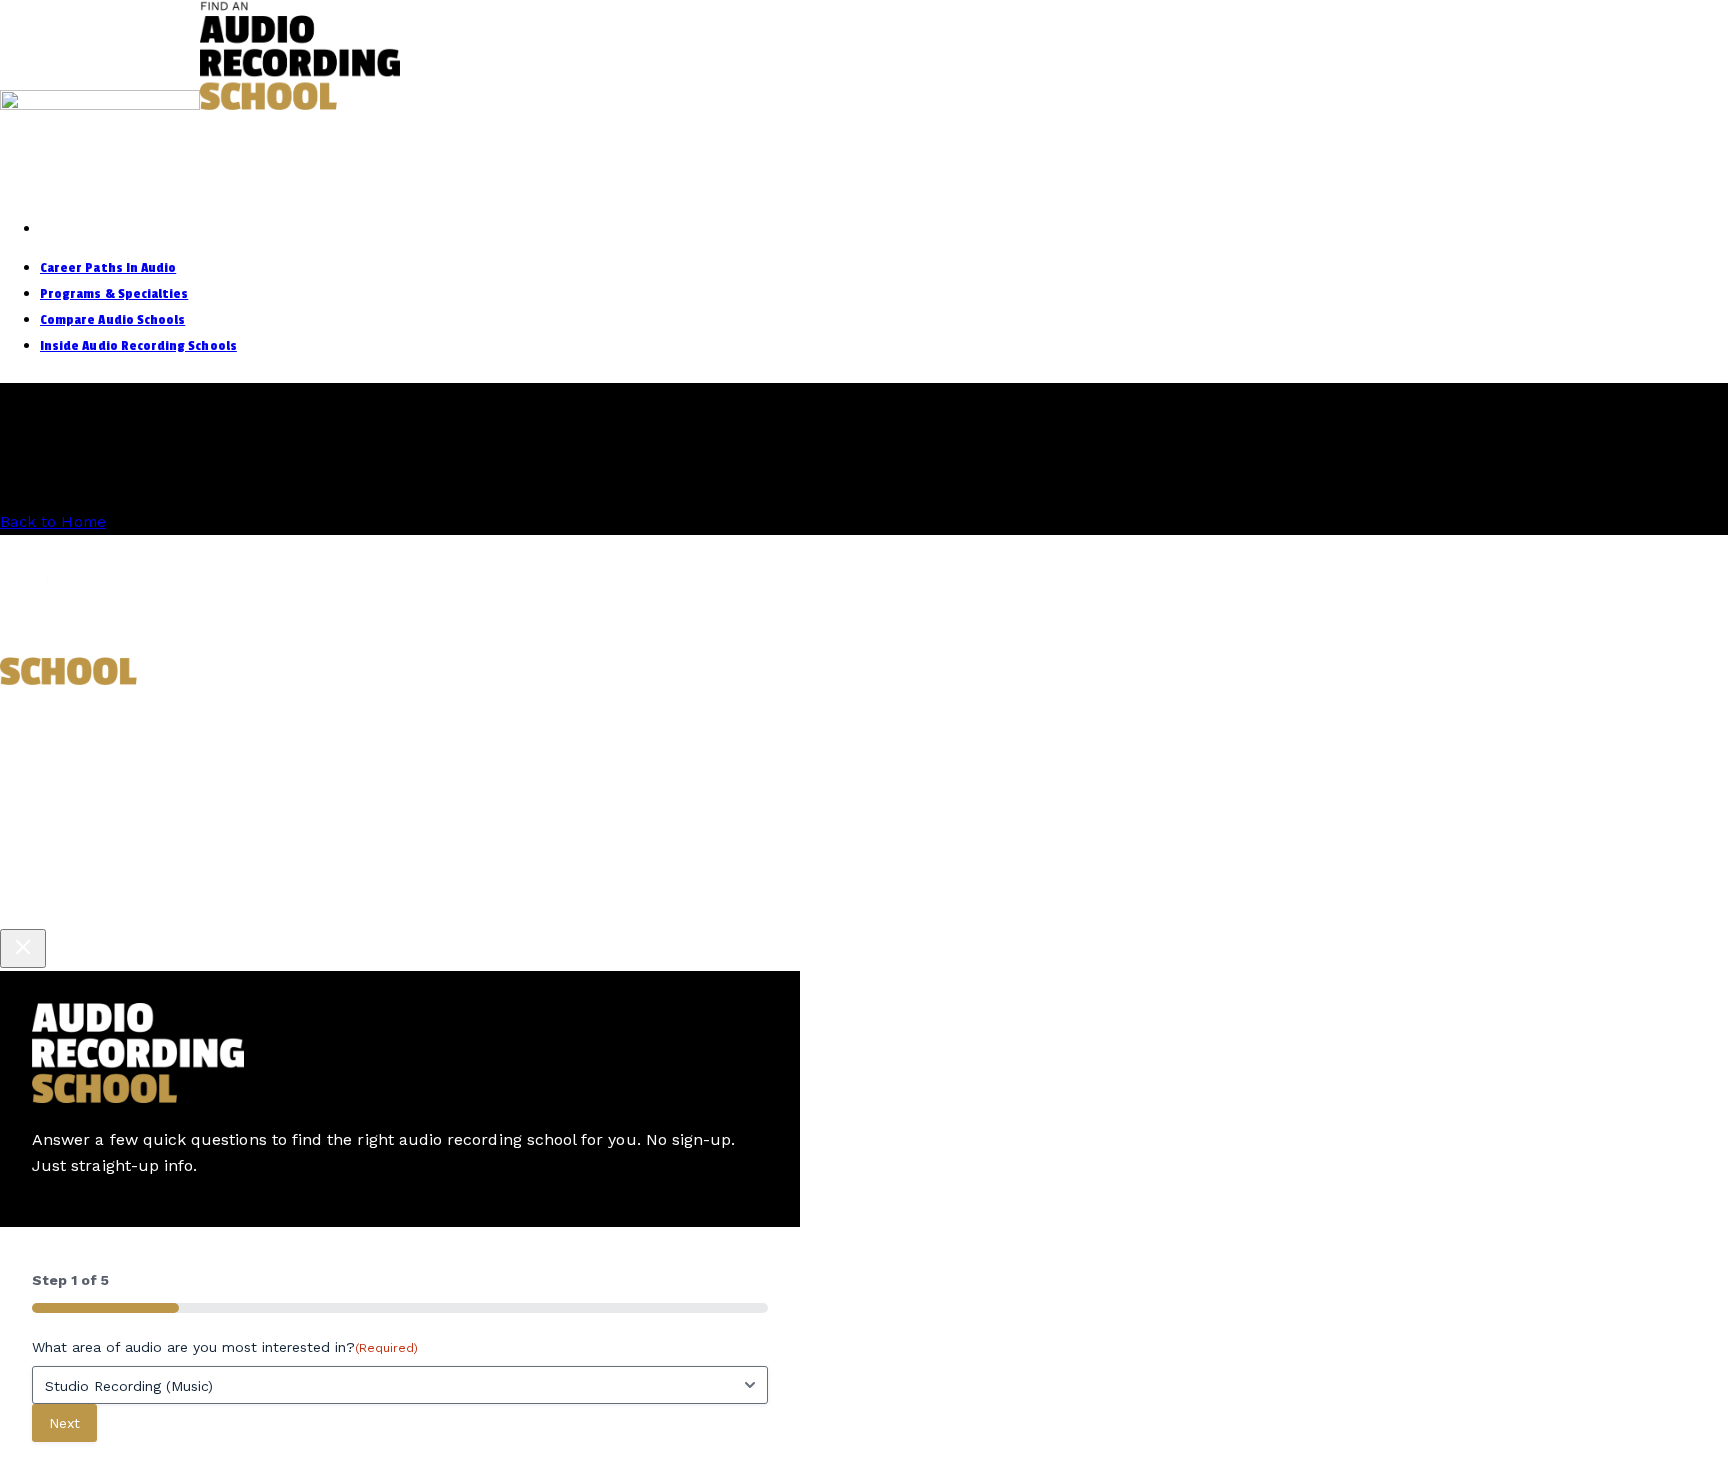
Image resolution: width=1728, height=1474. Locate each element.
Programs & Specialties (114, 293)
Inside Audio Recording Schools (138, 345)
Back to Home (53, 522)
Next (64, 1423)
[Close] (23, 948)
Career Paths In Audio (108, 267)
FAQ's (854, 712)
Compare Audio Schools (112, 319)
